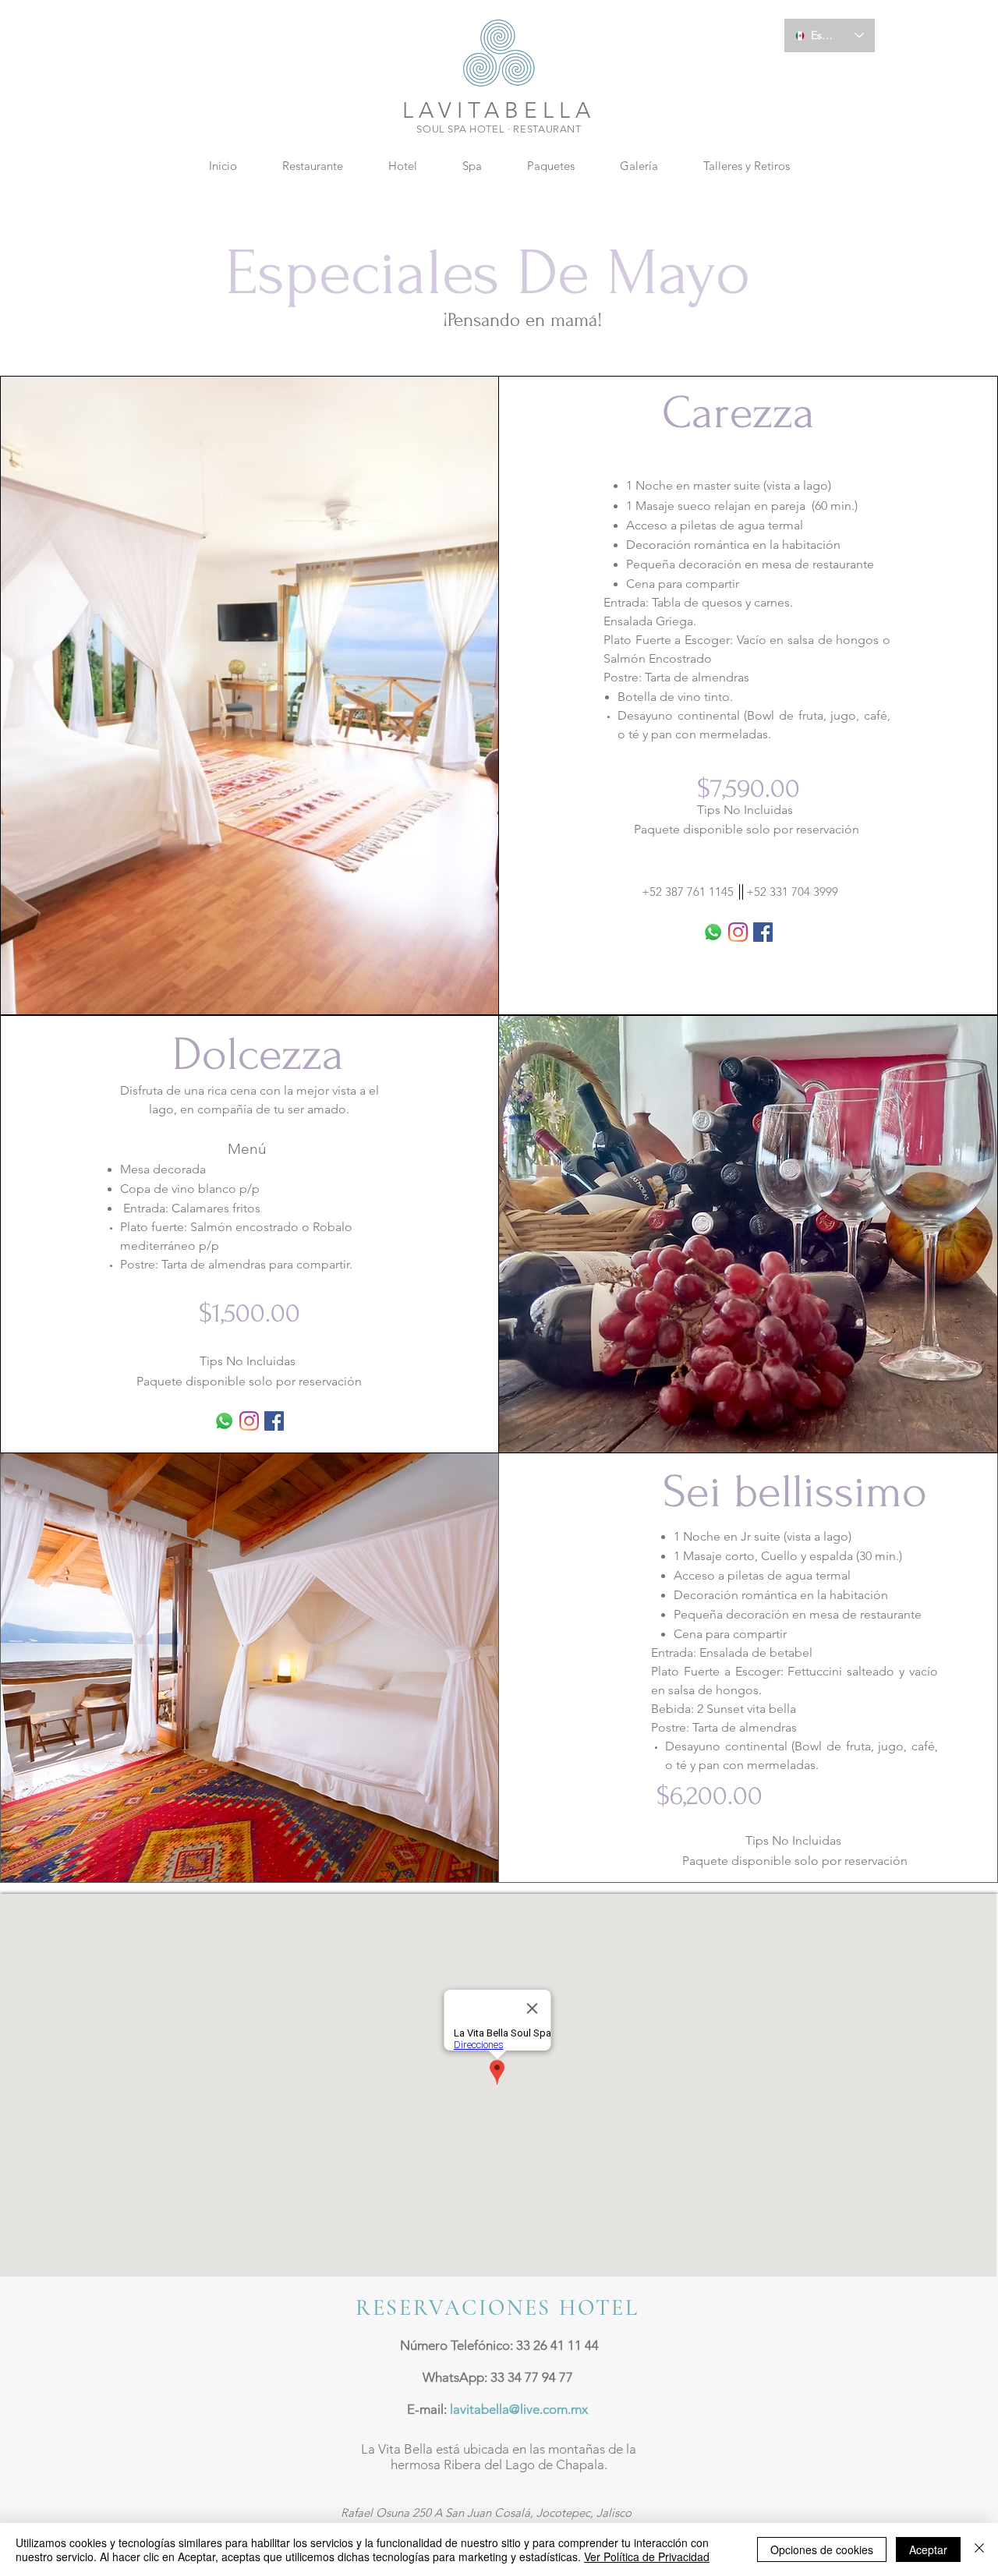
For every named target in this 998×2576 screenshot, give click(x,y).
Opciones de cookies (822, 2549)
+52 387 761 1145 (688, 892)
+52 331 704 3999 (792, 892)
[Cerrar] (979, 2549)
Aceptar (928, 2549)
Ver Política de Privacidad (647, 2557)
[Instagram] (738, 932)
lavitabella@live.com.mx (519, 2409)
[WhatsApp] (713, 932)
